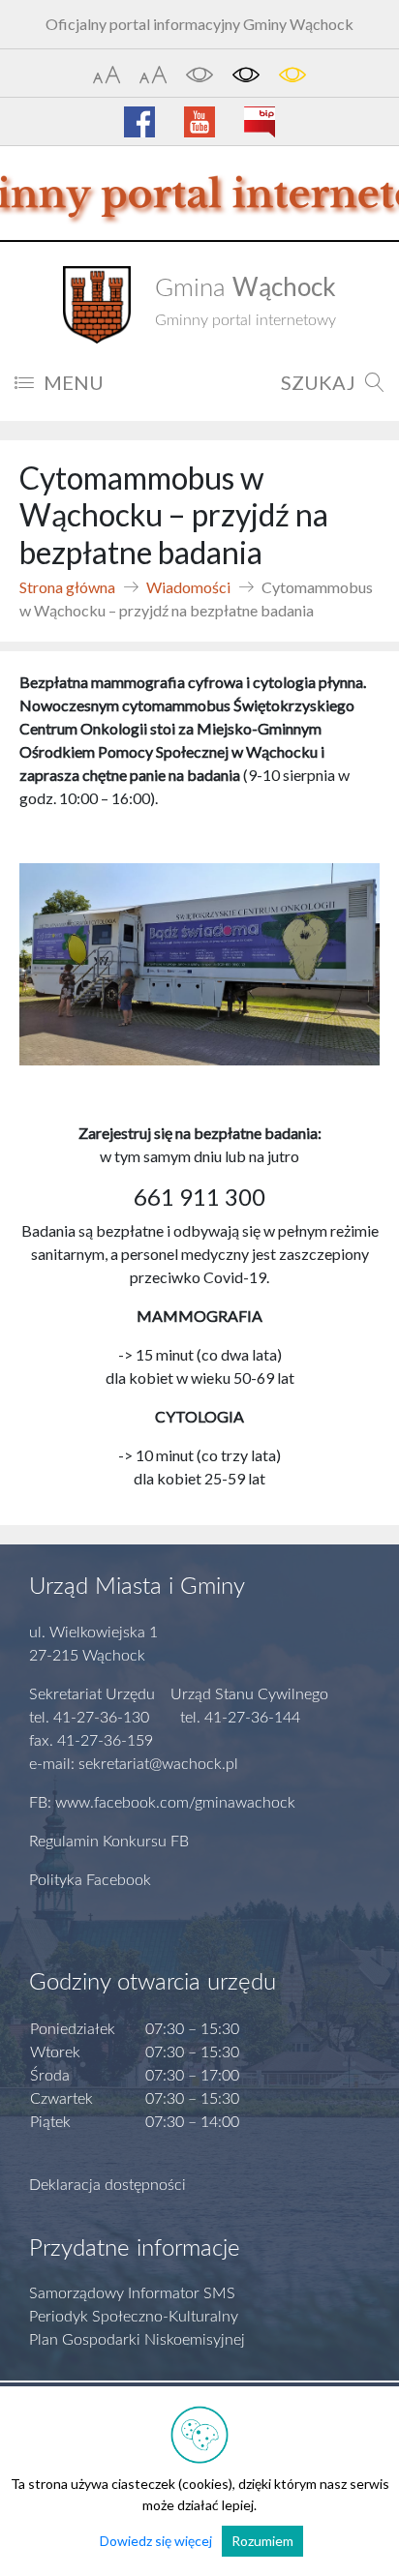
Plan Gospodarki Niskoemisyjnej (137, 2340)
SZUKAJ (318, 382)
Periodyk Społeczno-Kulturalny (134, 2317)
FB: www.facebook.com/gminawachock (162, 1803)
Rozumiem (262, 2541)
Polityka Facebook (90, 1880)
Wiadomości (188, 587)
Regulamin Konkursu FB (109, 1842)
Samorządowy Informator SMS (132, 2293)
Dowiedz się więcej (156, 2541)
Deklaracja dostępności (107, 2185)
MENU (74, 382)
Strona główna (67, 587)
